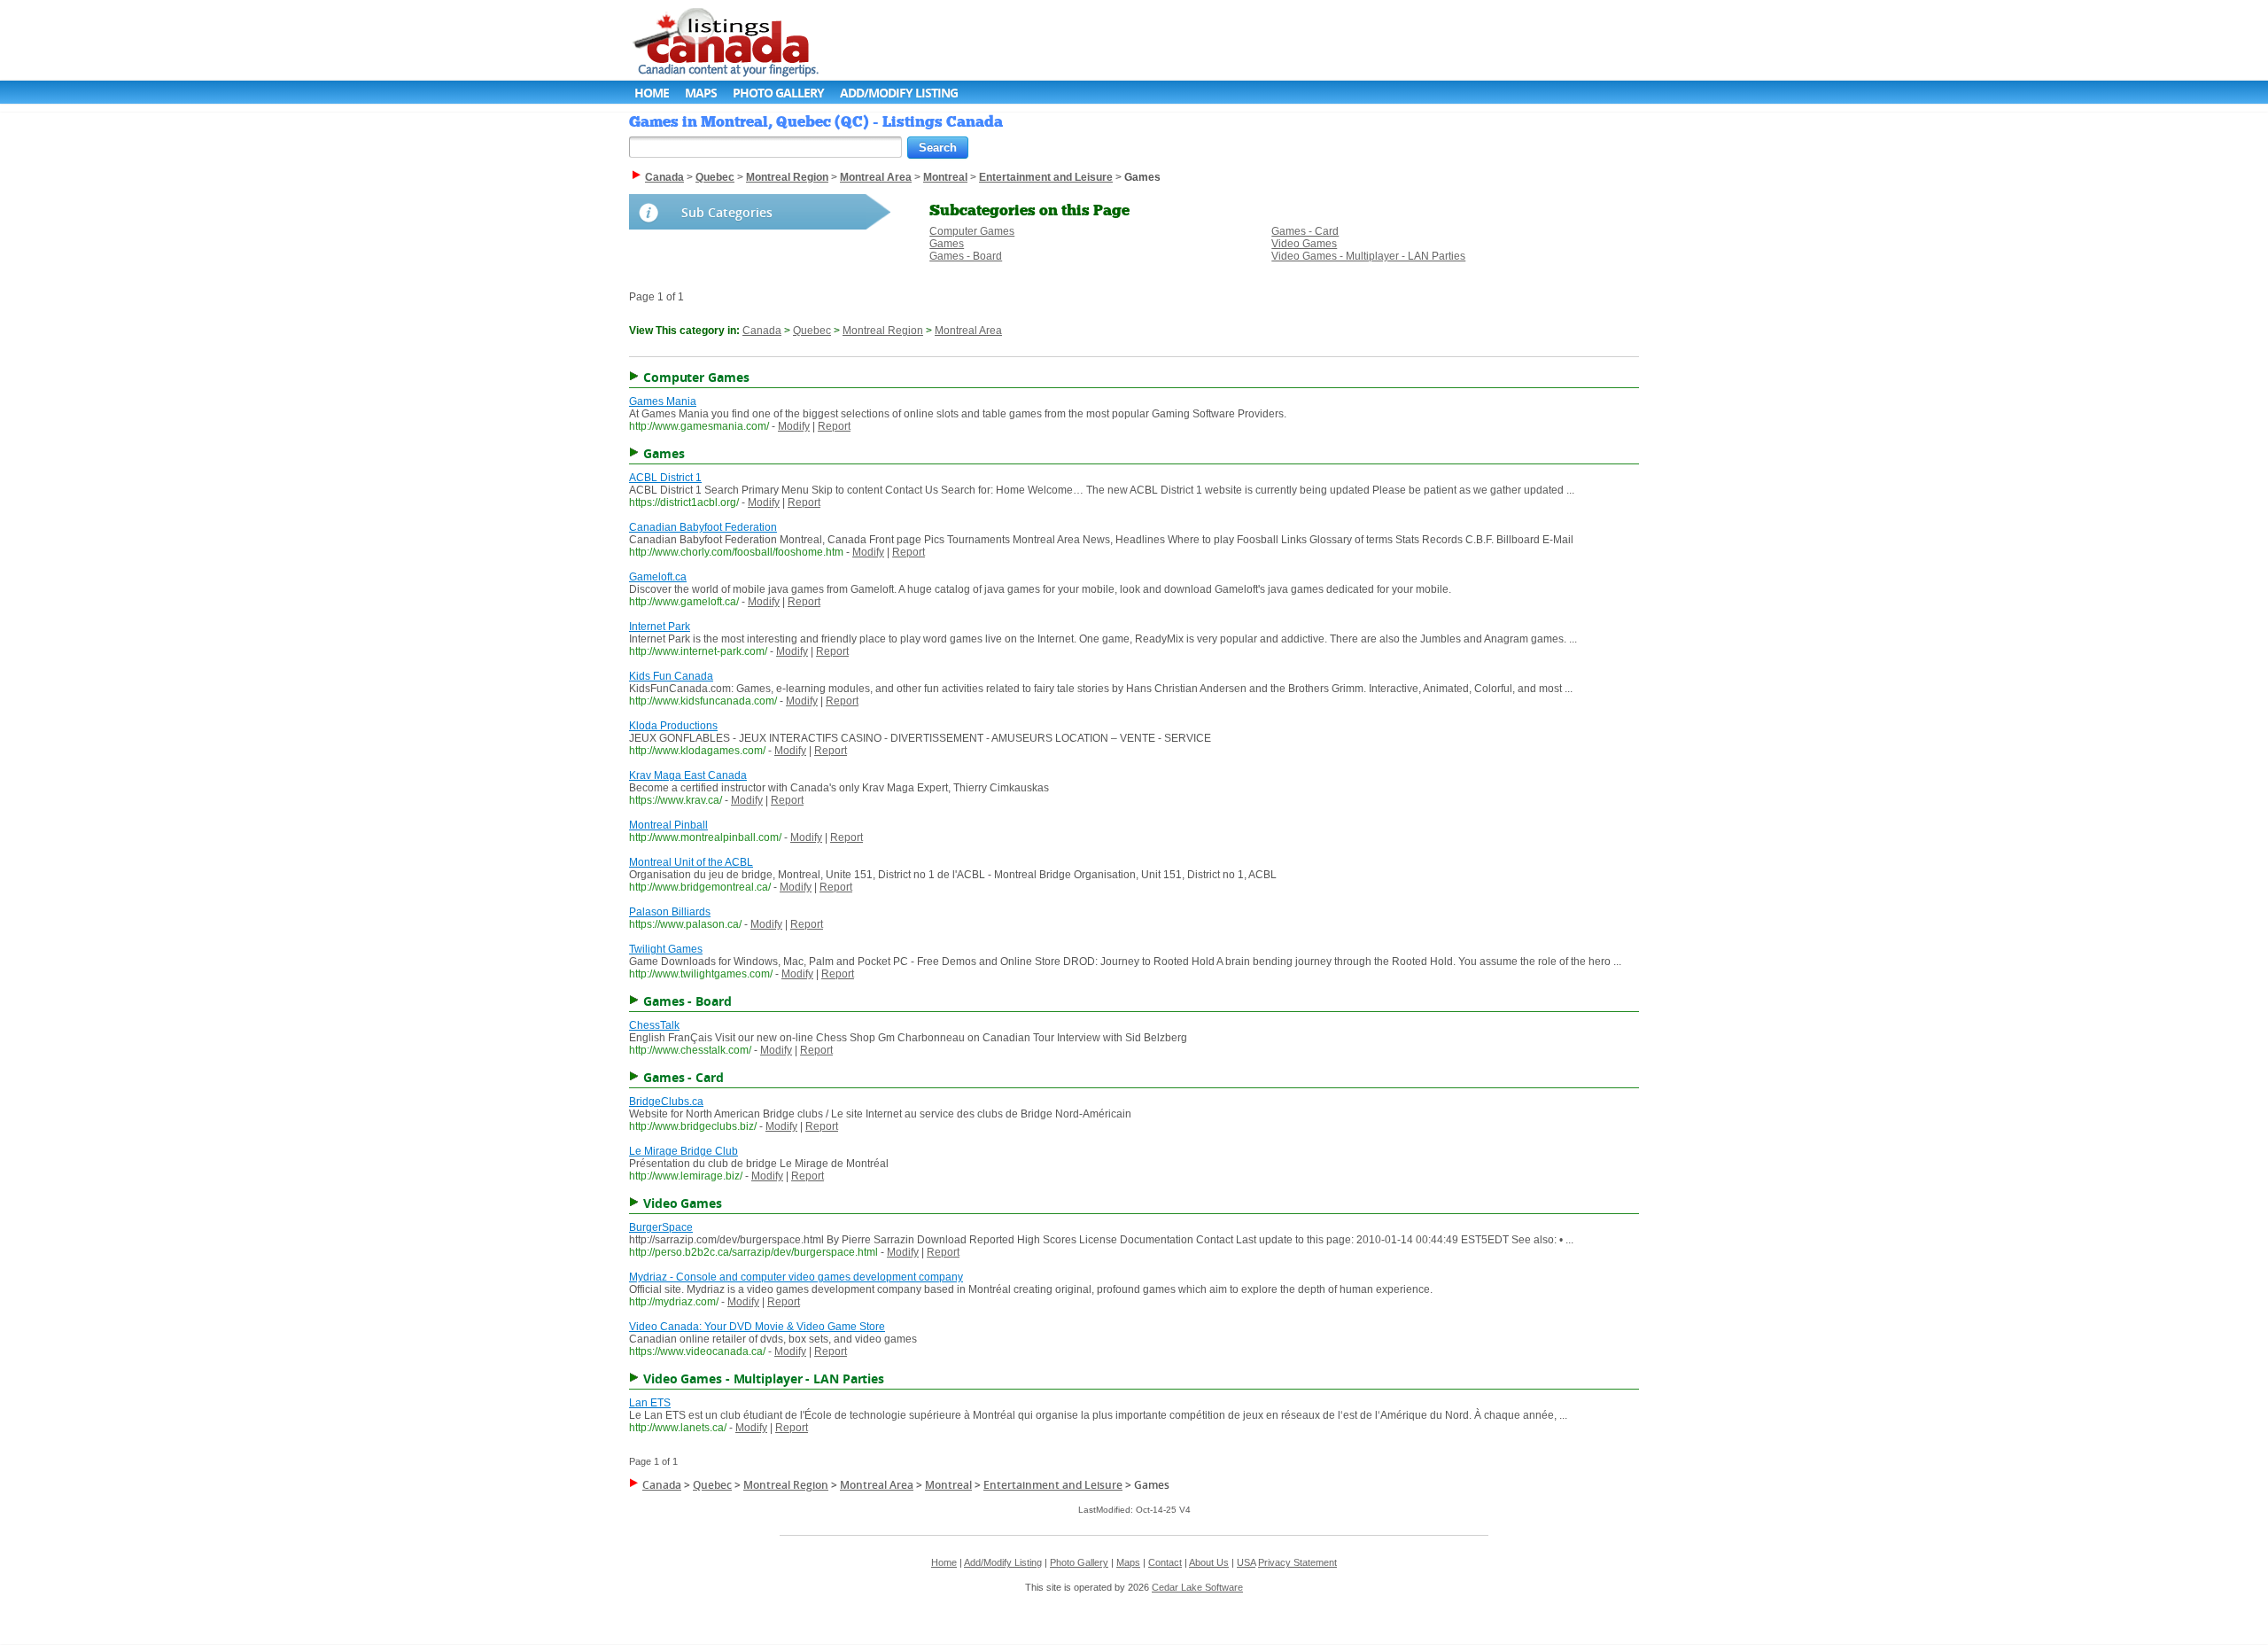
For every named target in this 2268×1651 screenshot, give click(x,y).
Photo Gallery (778, 93)
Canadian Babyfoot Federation (703, 527)
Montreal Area (968, 331)
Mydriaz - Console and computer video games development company (796, 1277)
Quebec (812, 331)
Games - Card (1305, 231)
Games (947, 244)
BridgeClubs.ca (666, 1102)
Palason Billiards (670, 912)
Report (834, 426)
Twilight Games (666, 949)
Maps (701, 93)
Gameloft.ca (658, 577)
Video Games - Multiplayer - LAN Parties (1368, 256)
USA (1246, 1562)
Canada (762, 331)
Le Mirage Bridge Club (684, 1151)
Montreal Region (883, 331)
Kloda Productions (673, 726)
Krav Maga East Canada (688, 775)
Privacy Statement (1297, 1562)
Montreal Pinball (668, 825)
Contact (1165, 1562)
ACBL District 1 (665, 478)
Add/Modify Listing (899, 93)
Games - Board (966, 256)
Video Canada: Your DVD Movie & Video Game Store (757, 1327)
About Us (1209, 1562)
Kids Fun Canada (671, 676)
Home (652, 93)
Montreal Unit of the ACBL (691, 862)
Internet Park (660, 627)
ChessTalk (654, 1025)
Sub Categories (727, 212)
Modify (794, 426)
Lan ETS (650, 1403)
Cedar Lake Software (1197, 1587)
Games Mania (663, 401)
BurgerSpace (661, 1227)
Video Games (1304, 244)
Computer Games (972, 231)
